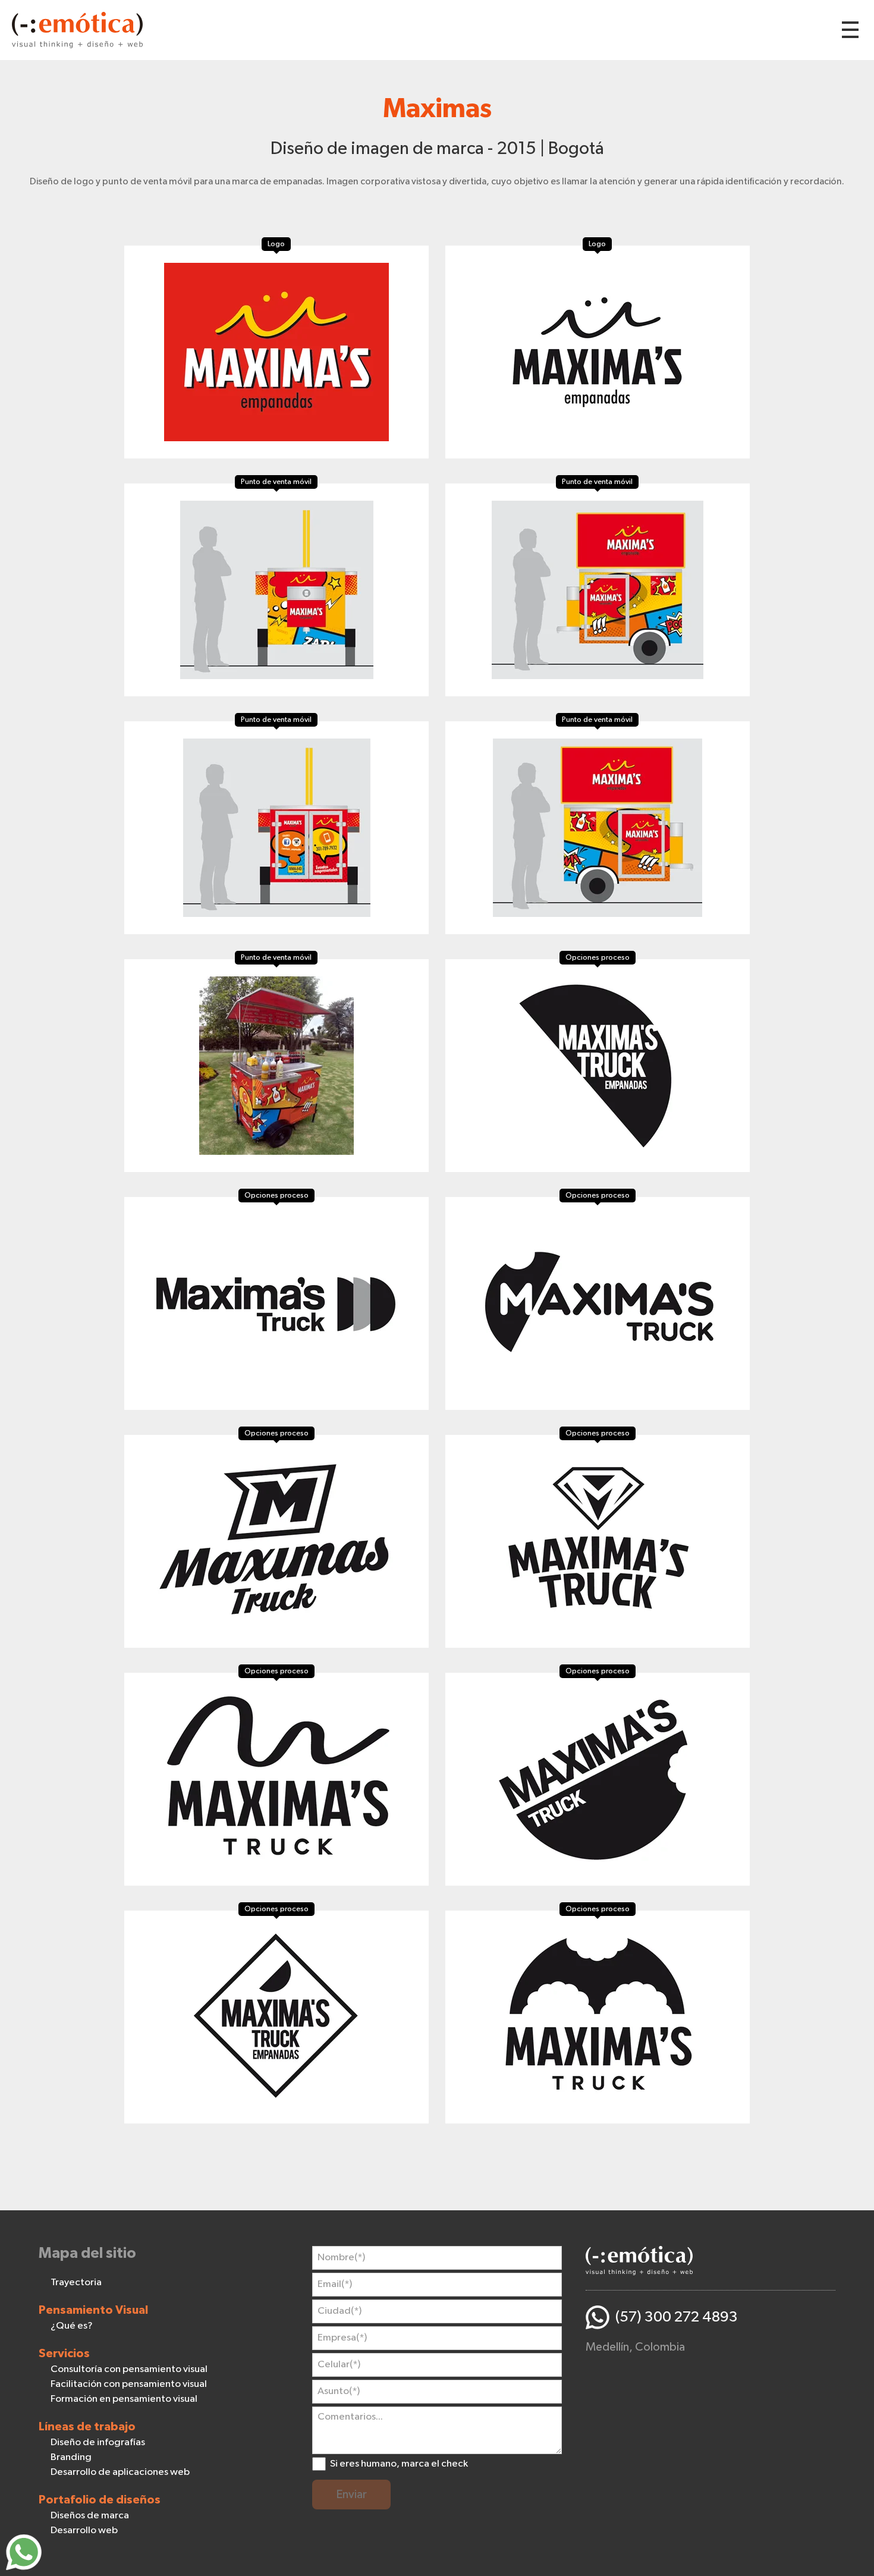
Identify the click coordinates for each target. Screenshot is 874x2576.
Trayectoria (76, 2283)
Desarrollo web (84, 2531)
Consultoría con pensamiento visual (129, 2369)
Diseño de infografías (98, 2443)
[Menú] (850, 30)
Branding (71, 2457)
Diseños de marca (90, 2516)
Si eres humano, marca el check (399, 2464)
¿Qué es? (72, 2326)
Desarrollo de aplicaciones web (120, 2472)
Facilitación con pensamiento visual (129, 2384)
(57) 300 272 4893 (677, 2317)
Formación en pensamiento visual (124, 2399)
